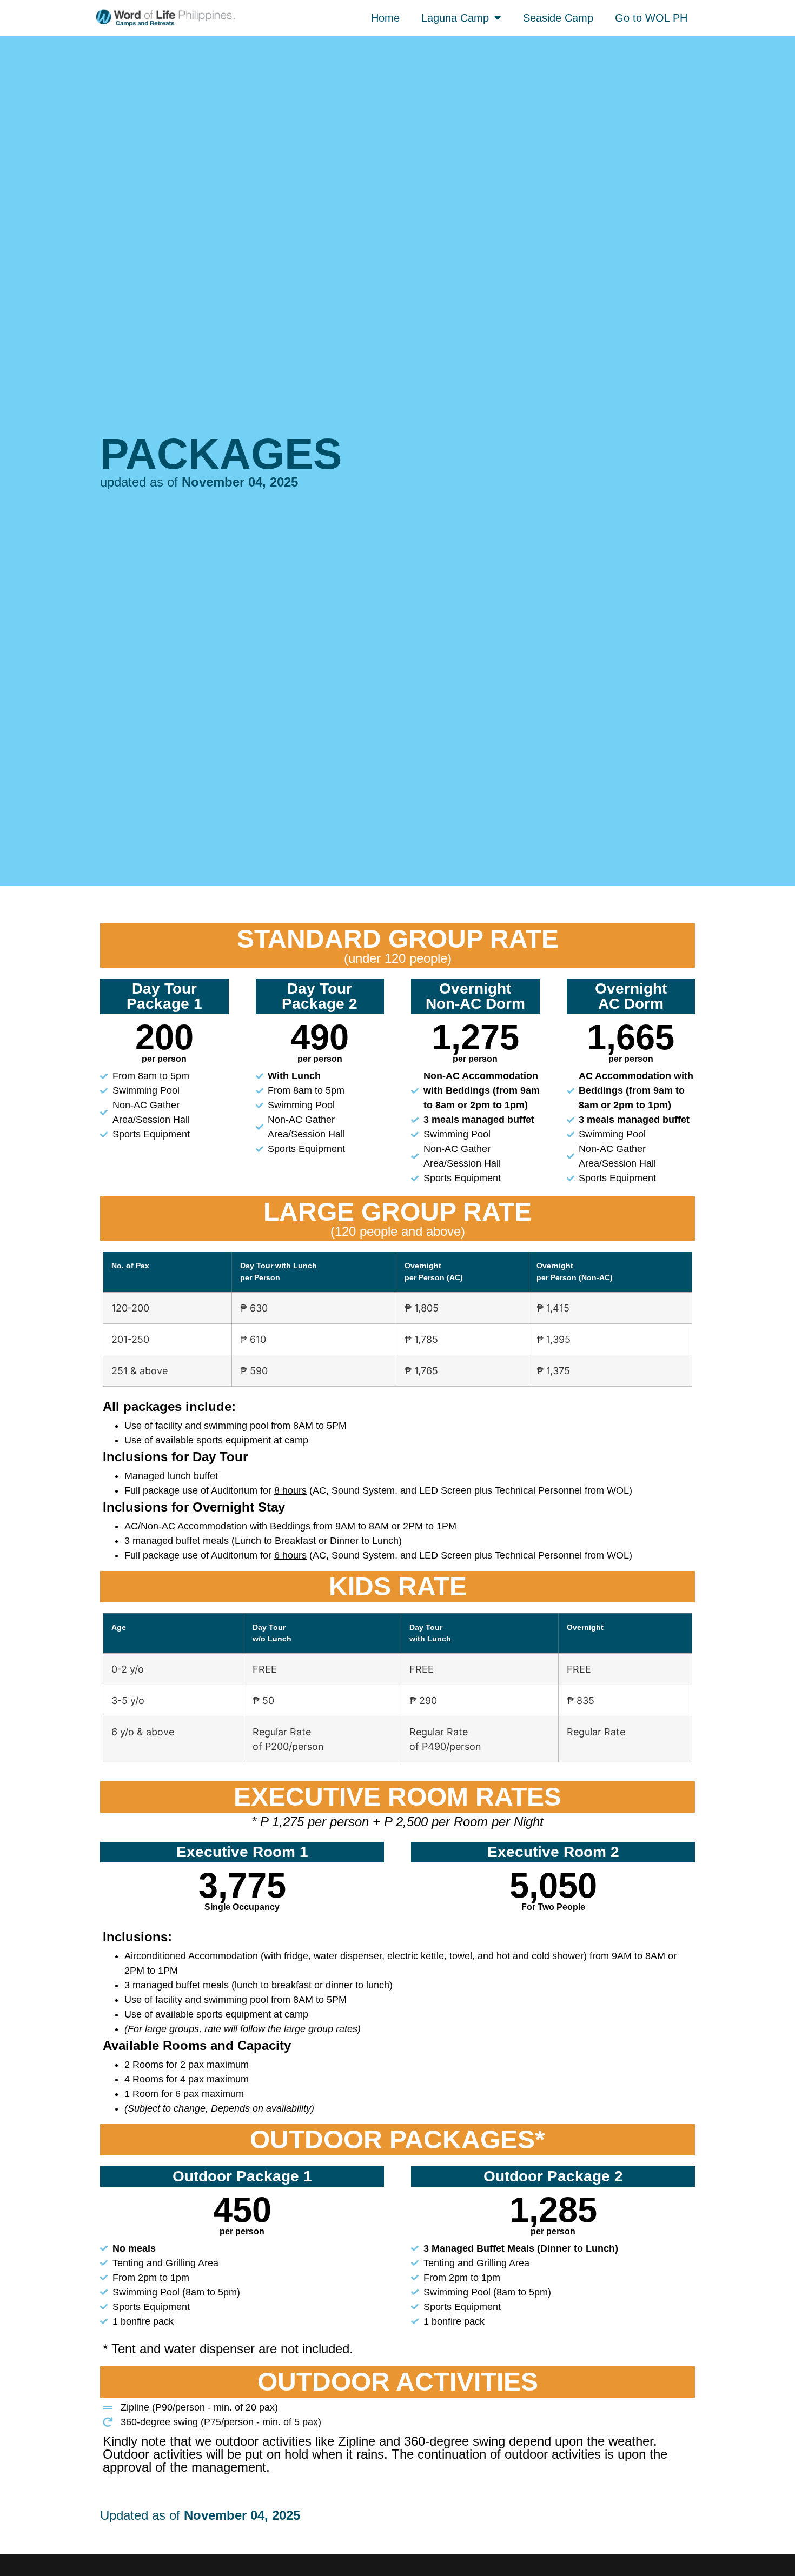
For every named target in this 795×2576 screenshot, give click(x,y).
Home (385, 18)
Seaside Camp (558, 18)
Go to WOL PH (651, 18)
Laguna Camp (455, 18)
